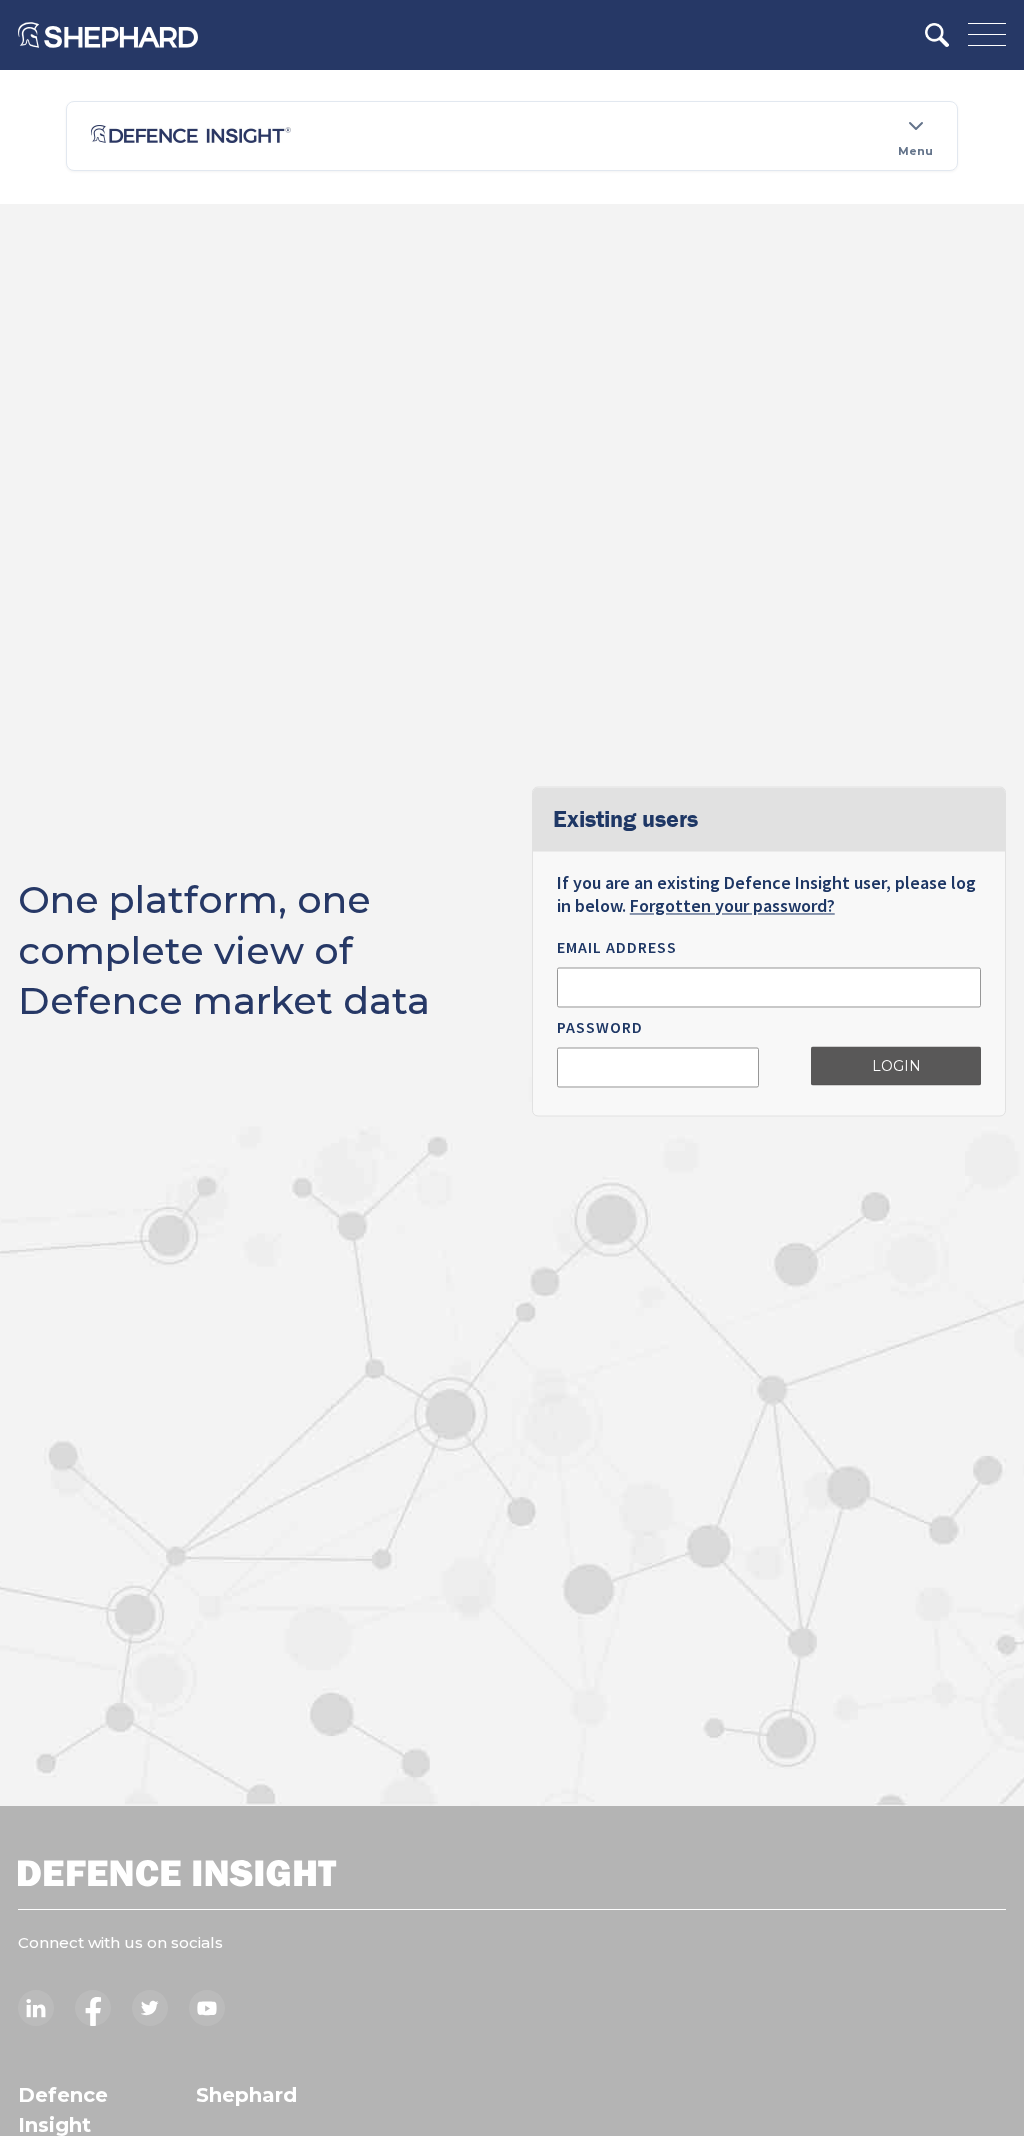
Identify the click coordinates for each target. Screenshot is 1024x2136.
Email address (617, 947)
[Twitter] (150, 2008)
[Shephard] (108, 35)
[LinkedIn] (36, 2008)
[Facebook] (93, 2008)
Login (896, 1067)
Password (600, 1027)
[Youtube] (207, 2008)
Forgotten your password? (732, 905)
